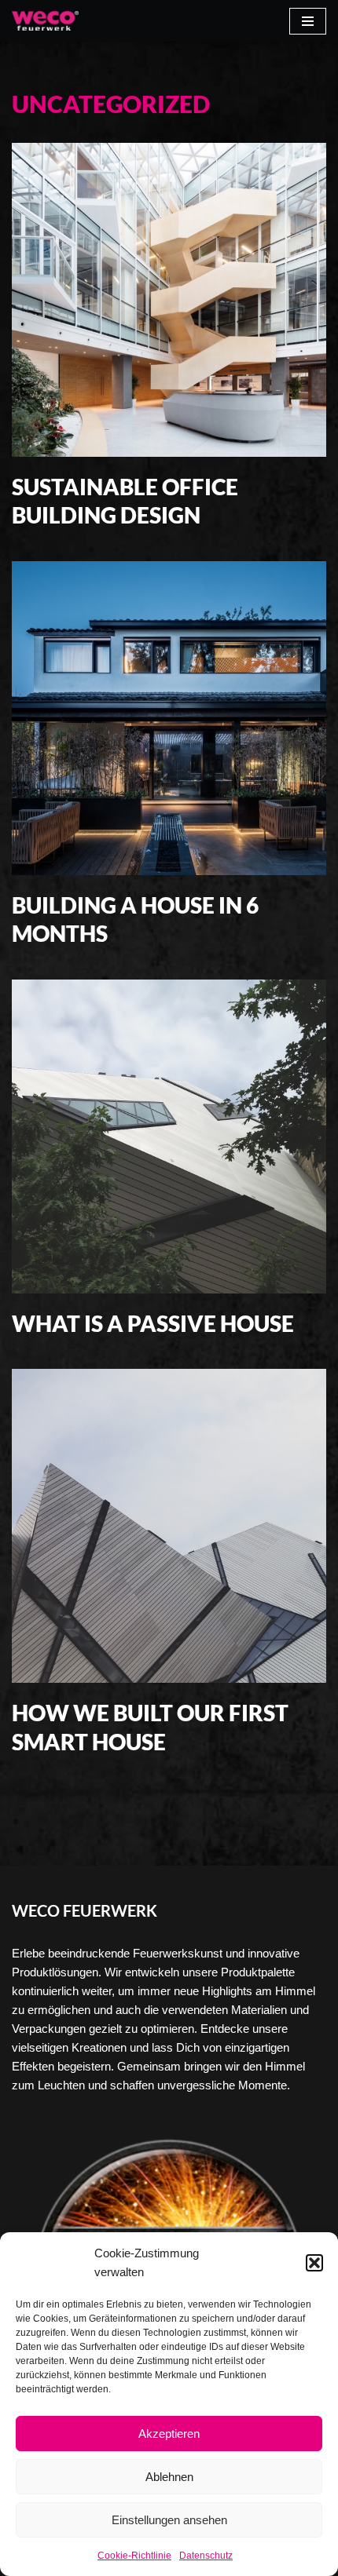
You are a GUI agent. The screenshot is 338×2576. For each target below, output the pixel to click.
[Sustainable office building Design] (169, 300)
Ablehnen (169, 2477)
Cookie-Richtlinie (134, 2556)
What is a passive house (153, 1323)
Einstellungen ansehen (169, 2520)
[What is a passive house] (169, 1137)
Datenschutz (206, 2556)
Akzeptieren (169, 2434)
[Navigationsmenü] (308, 21)
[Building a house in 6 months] (169, 718)
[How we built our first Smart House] (169, 1526)
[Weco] (45, 21)
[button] (314, 2263)
